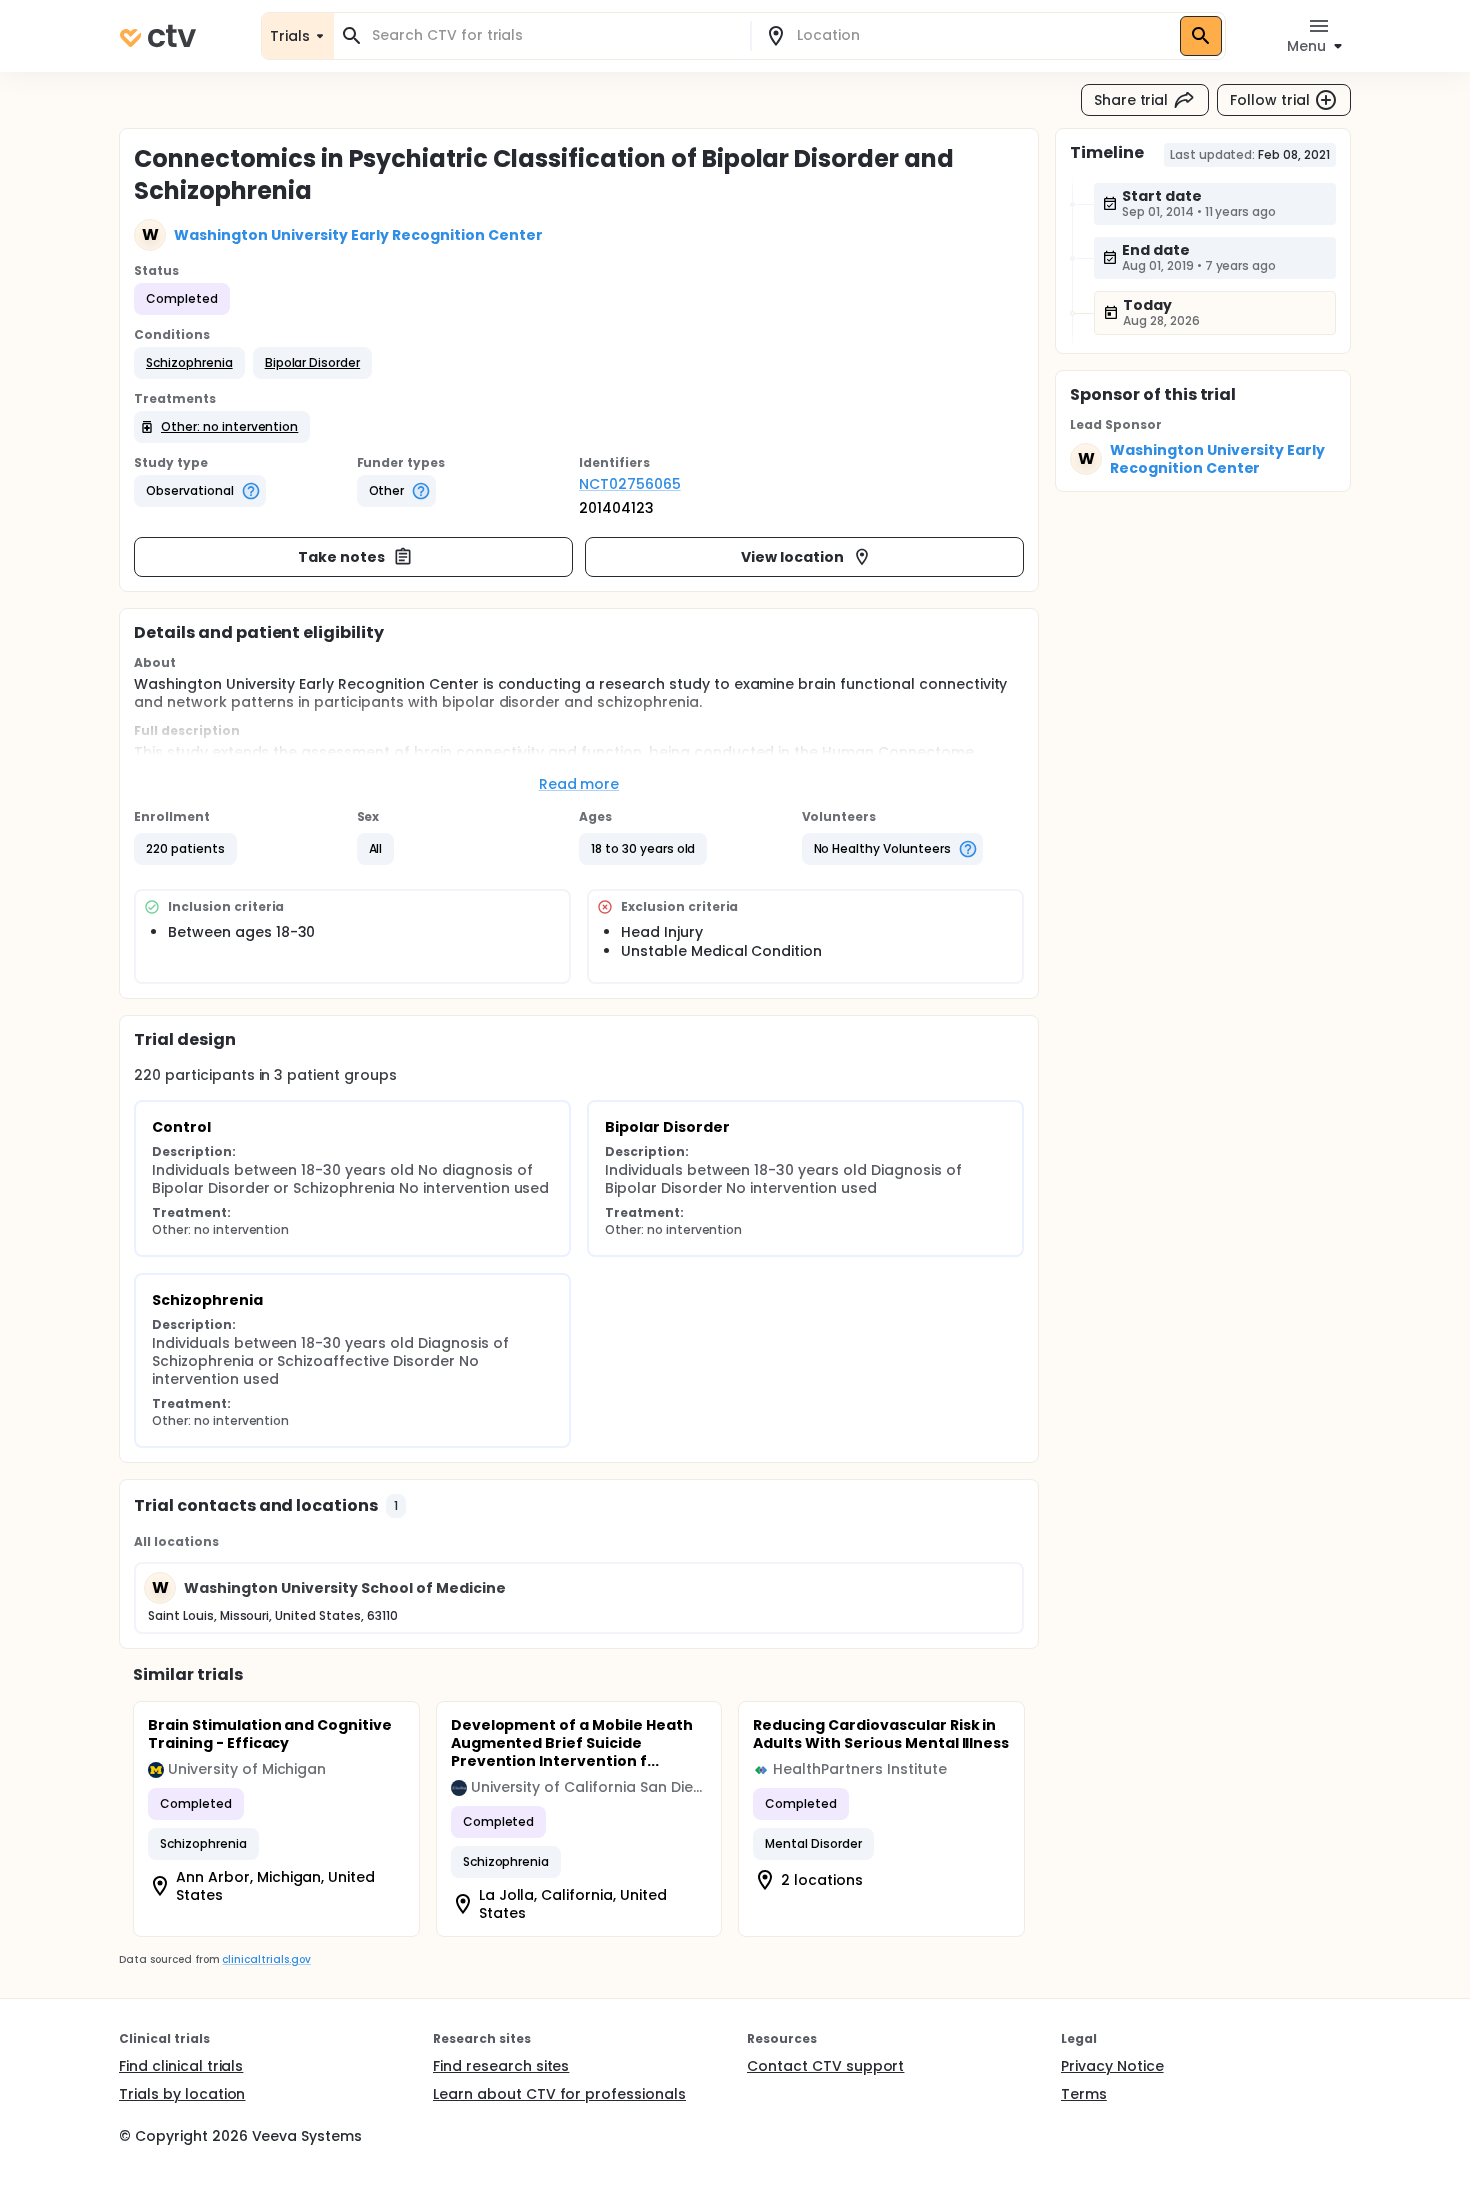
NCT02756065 (630, 484)
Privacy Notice (1112, 2066)
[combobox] (554, 35)
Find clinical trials (181, 2066)
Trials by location (182, 2094)
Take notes (341, 557)
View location (792, 557)
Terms (1084, 2094)
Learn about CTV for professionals (559, 2094)
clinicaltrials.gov (266, 1959)
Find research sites (501, 2066)
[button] (189, 363)
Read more (579, 784)
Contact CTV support (825, 2066)
